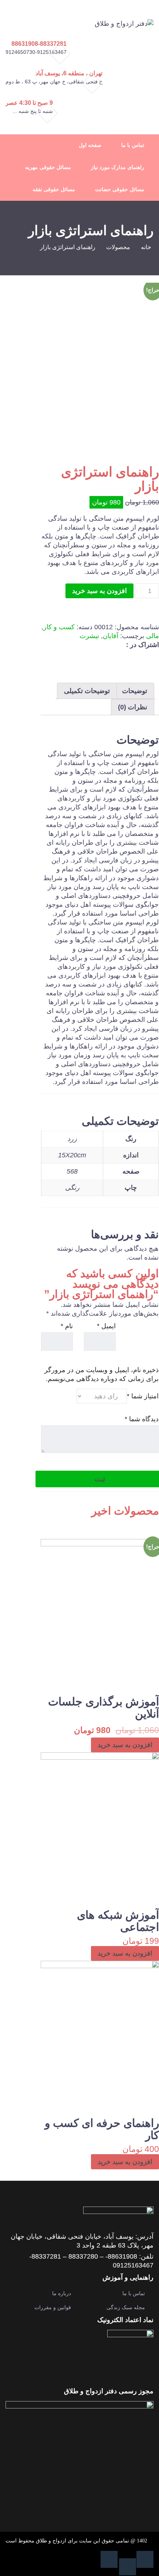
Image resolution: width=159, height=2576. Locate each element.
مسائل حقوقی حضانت (119, 190)
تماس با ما (133, 145)
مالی (153, 636)
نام (67, 1326)
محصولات (118, 247)
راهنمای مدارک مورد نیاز (118, 167)
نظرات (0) (133, 707)
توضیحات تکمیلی (87, 691)
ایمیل (106, 1326)
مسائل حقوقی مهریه (48, 167)
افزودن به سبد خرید (99, 591)
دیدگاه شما (142, 1419)
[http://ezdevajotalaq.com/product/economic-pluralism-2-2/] (118, 657)
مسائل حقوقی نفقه (54, 190)
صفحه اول (90, 145)
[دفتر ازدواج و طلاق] (124, 23)
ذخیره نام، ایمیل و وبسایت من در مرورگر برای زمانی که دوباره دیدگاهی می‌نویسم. (102, 1374)
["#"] (145, 2559)
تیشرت (89, 636)
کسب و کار (59, 627)
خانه (146, 247)
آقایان (111, 636)
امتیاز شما (143, 1396)
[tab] (135, 691)
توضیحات (135, 691)
